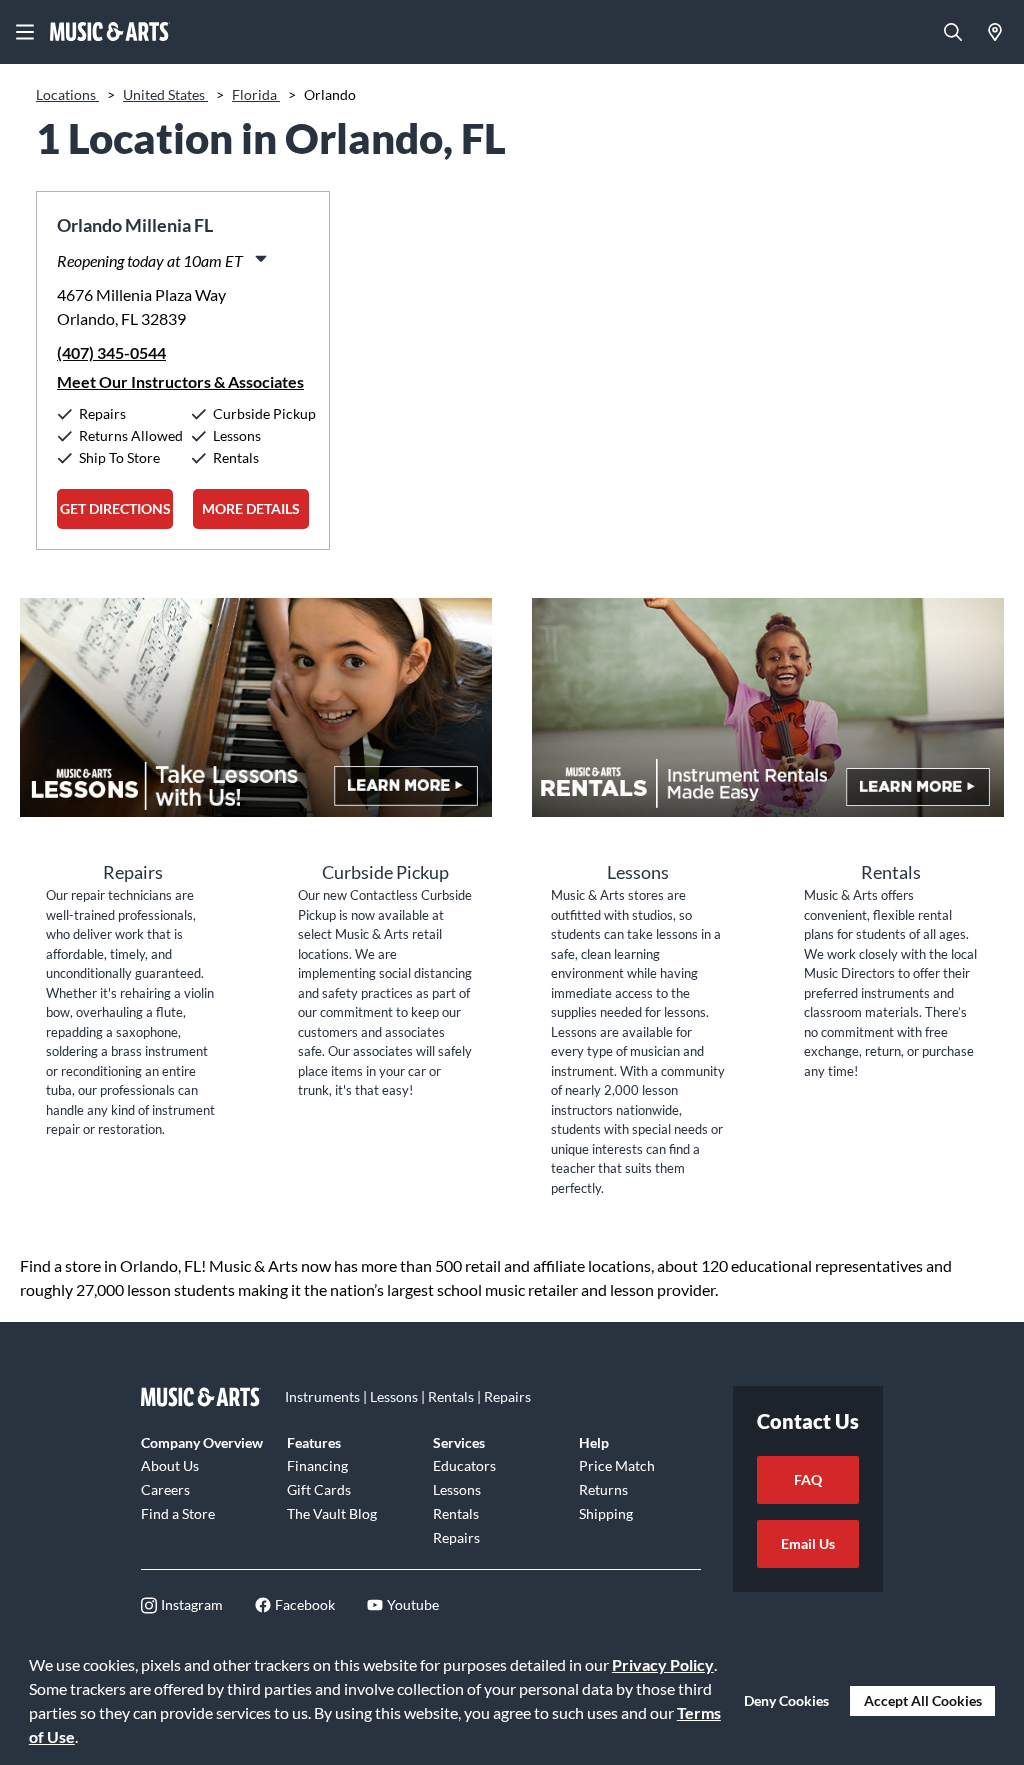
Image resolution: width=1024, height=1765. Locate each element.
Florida (256, 94)
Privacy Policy (663, 1664)
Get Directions (115, 508)
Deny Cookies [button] (786, 1700)
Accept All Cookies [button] (923, 1700)
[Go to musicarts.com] (110, 32)
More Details (251, 508)
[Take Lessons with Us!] (256, 707)
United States (165, 94)
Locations (67, 94)
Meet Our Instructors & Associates (180, 381)
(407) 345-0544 (111, 352)
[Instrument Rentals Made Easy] (768, 707)
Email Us (808, 1543)
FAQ (808, 1479)
